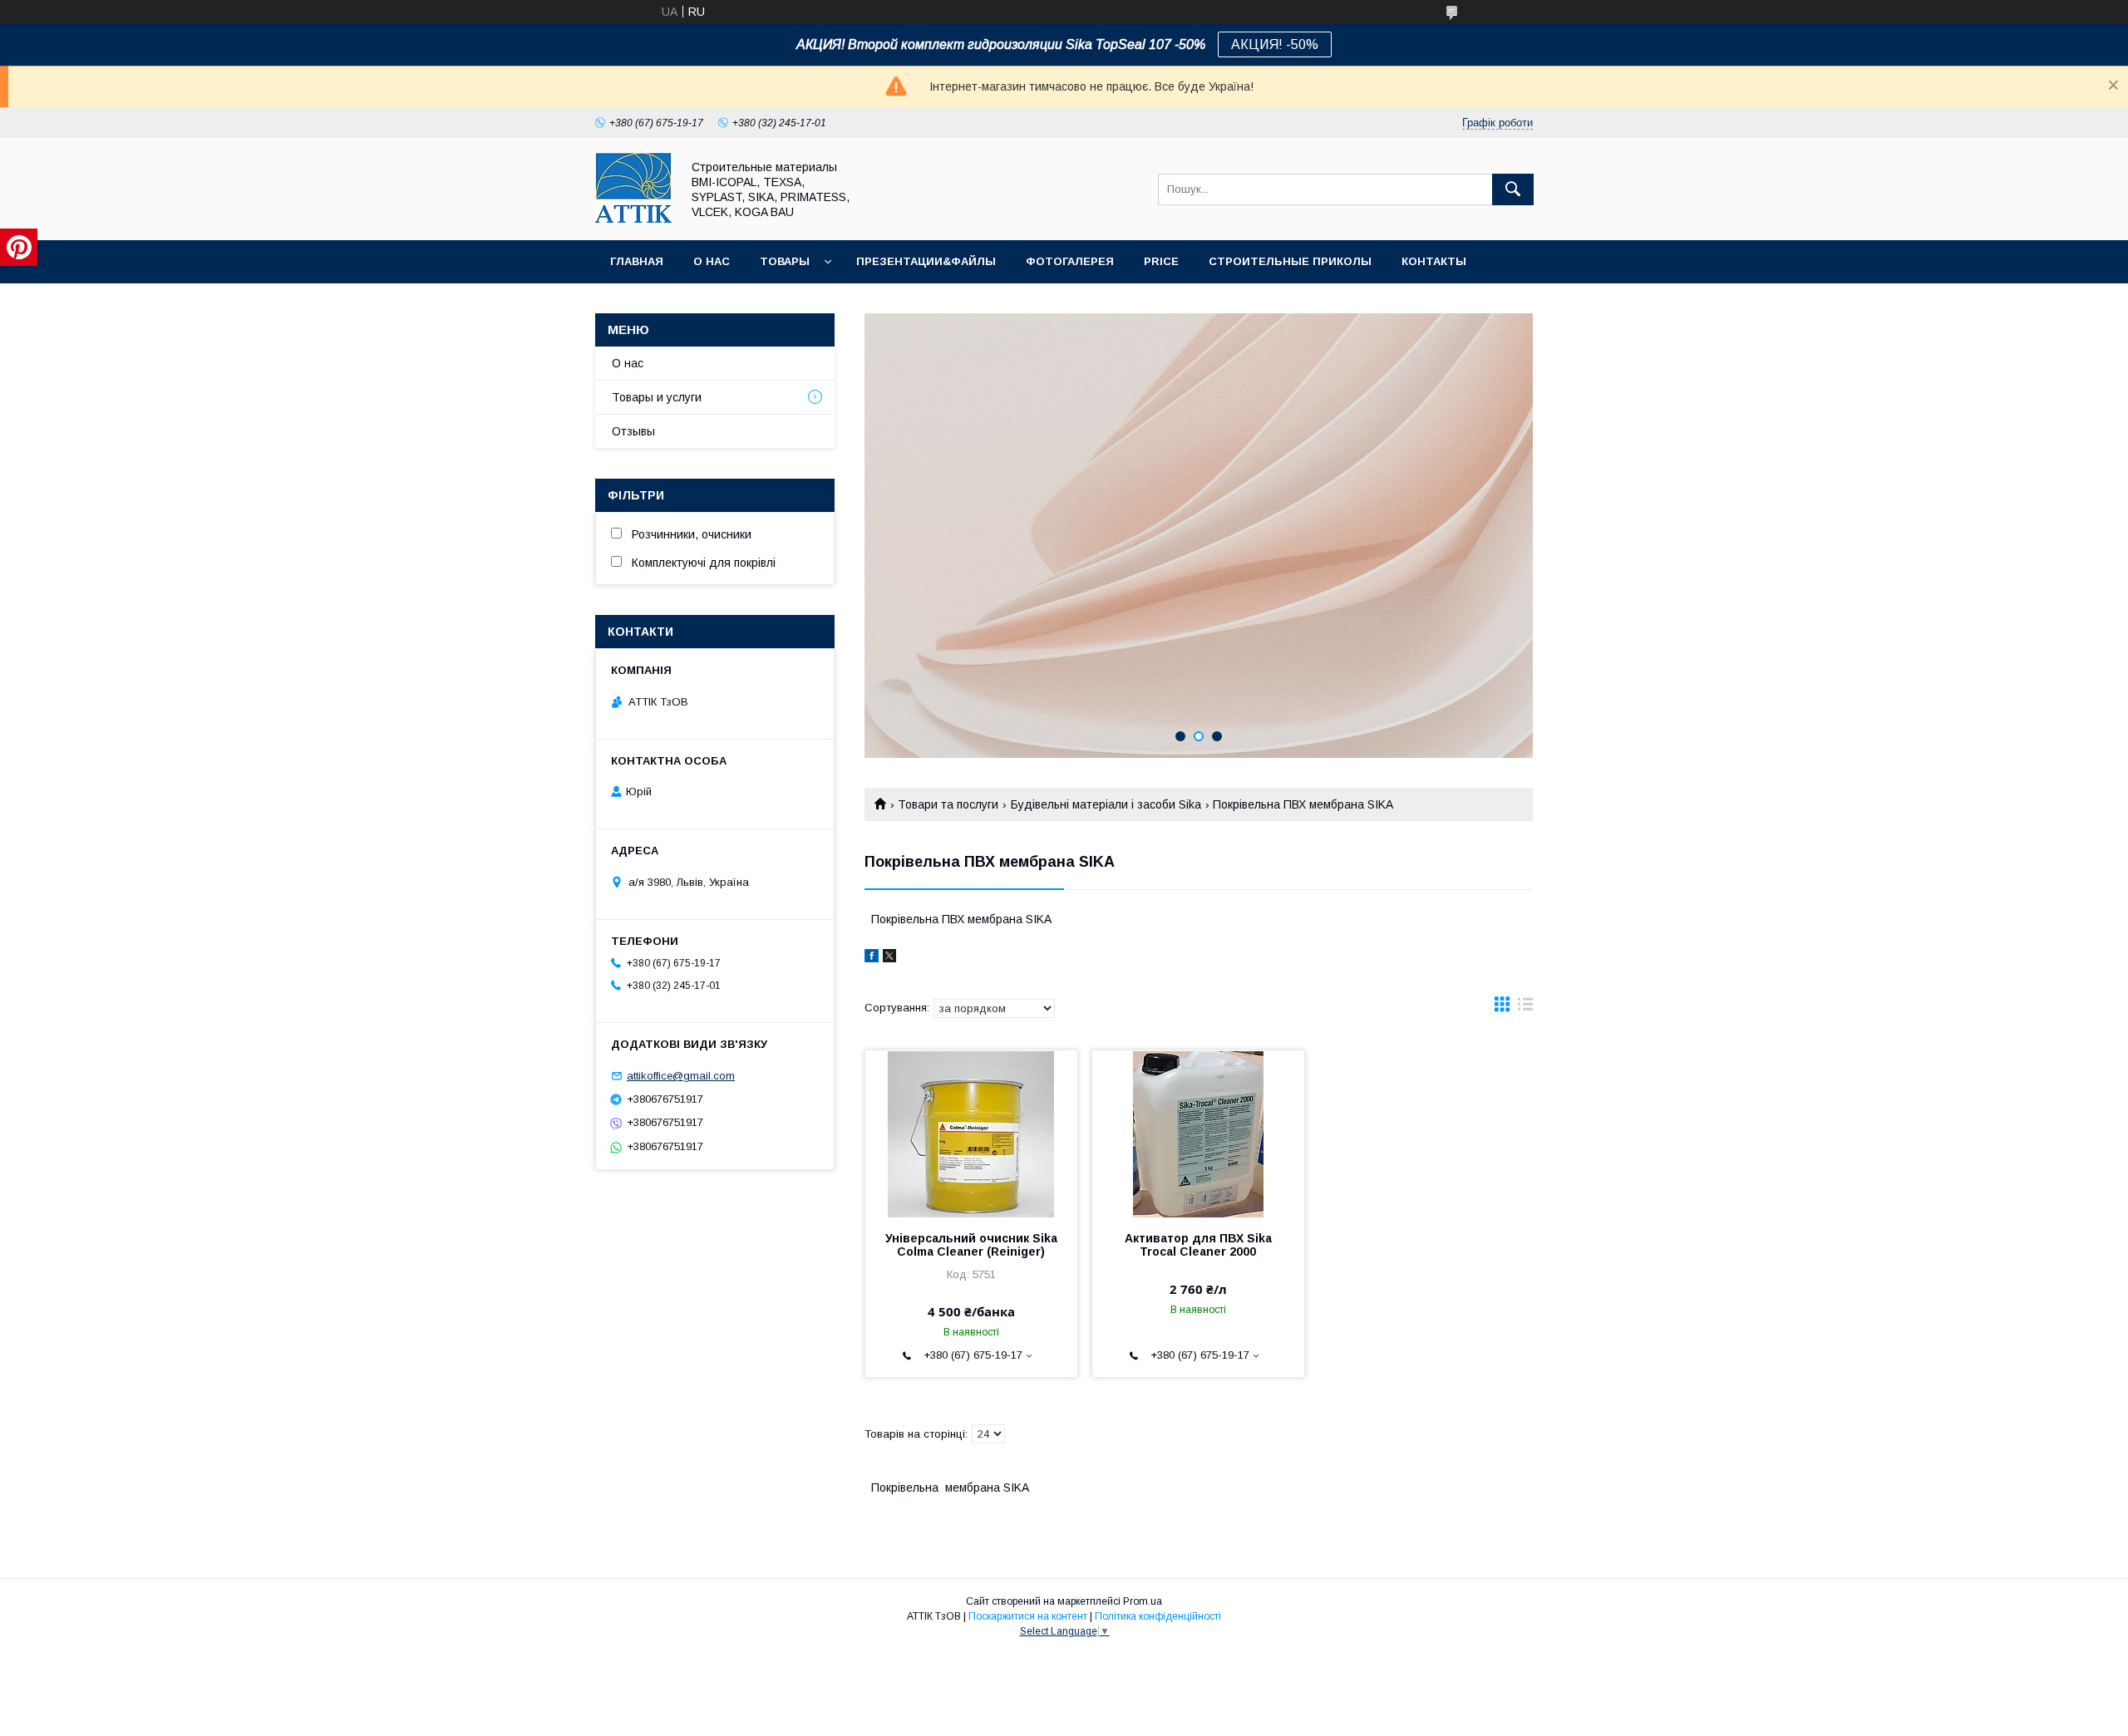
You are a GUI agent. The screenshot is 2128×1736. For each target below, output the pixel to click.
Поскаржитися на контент (1028, 1616)
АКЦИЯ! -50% (1275, 44)
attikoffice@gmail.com (681, 1076)
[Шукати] (1513, 189)
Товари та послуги (948, 804)
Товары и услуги (657, 397)
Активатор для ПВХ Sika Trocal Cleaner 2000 (1198, 1245)
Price (1161, 261)
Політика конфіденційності (1158, 1616)
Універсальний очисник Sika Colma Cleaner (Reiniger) (971, 1245)
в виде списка (1525, 1008)
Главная (637, 261)
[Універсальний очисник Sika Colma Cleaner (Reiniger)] (971, 1134)
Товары (785, 261)
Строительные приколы (1290, 261)
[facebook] (872, 958)
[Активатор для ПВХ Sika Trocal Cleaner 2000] (1198, 1134)
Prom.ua (1143, 1601)
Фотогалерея (1070, 261)
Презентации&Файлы (926, 261)
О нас (712, 261)
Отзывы (633, 431)
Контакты (1434, 261)
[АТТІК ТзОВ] (633, 219)
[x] (889, 958)
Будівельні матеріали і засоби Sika (1106, 804)
